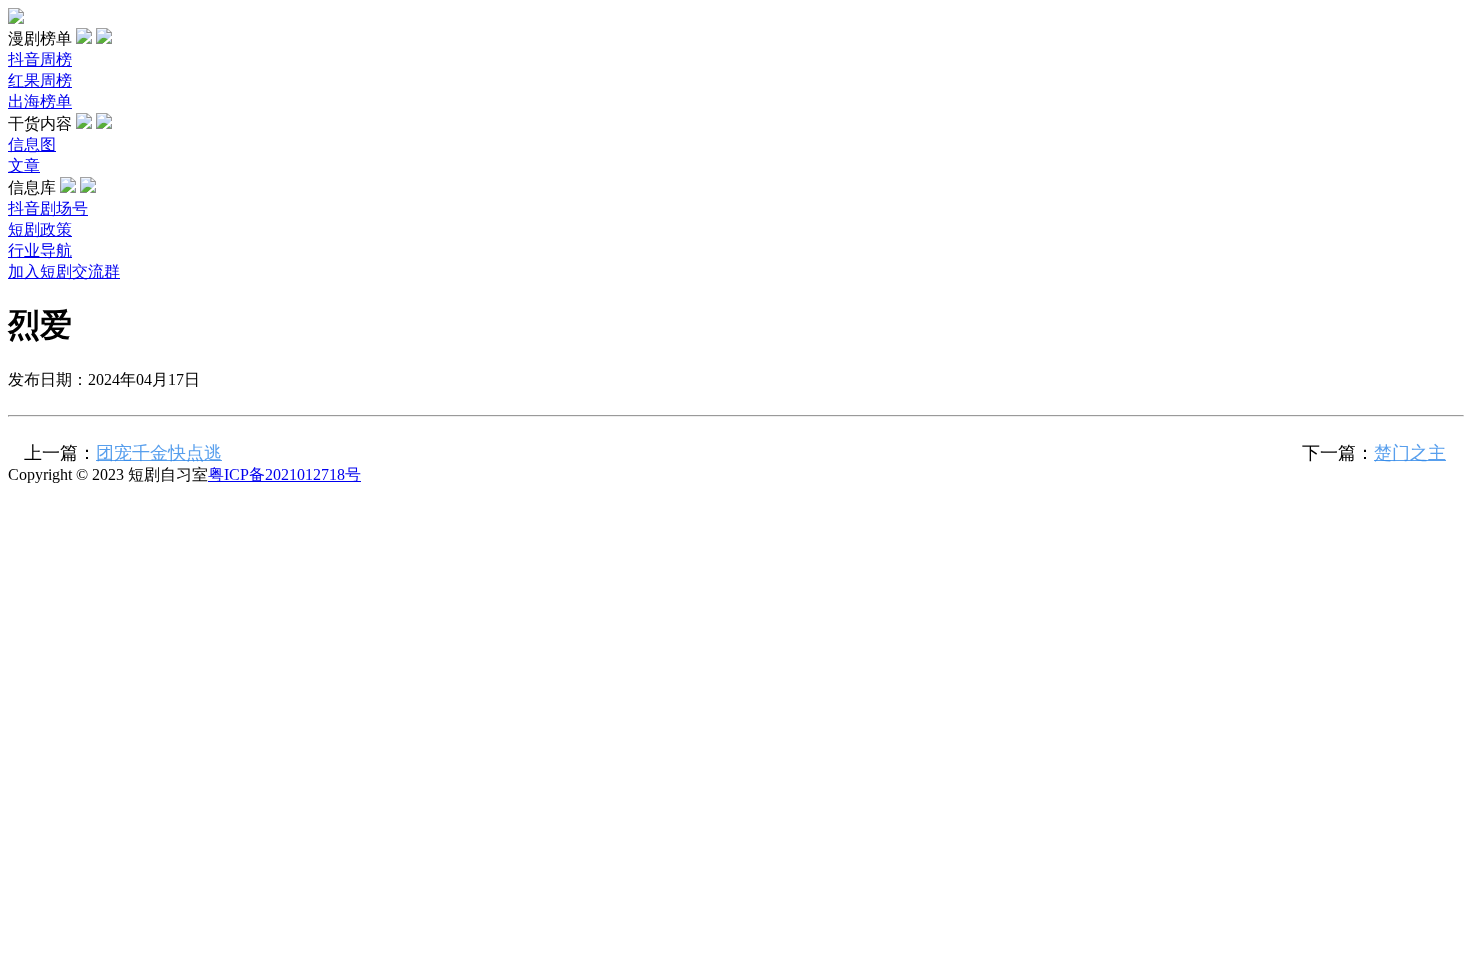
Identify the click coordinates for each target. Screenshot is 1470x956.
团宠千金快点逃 (159, 453)
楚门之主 (1410, 453)
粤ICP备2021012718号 (284, 474)
